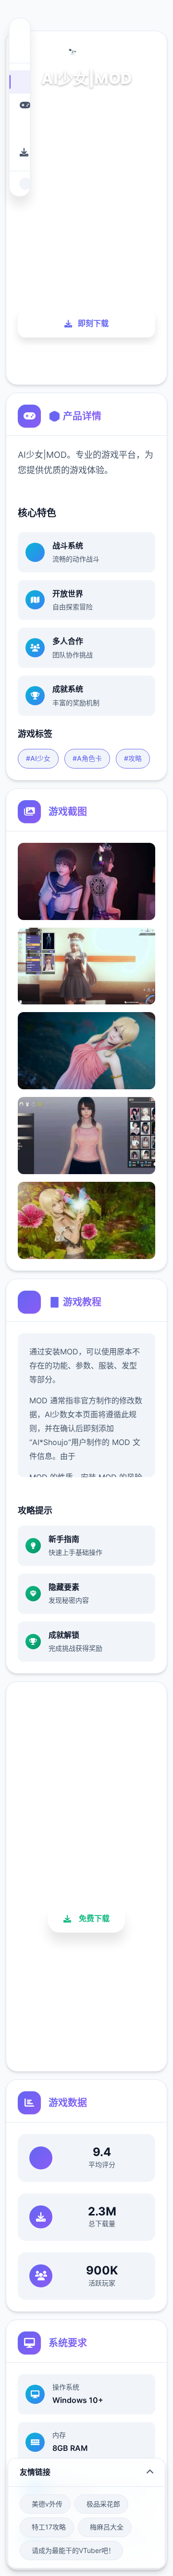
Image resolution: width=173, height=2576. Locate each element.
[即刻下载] (19, 152)
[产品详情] (19, 105)
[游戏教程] (19, 129)
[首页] (19, 82)
